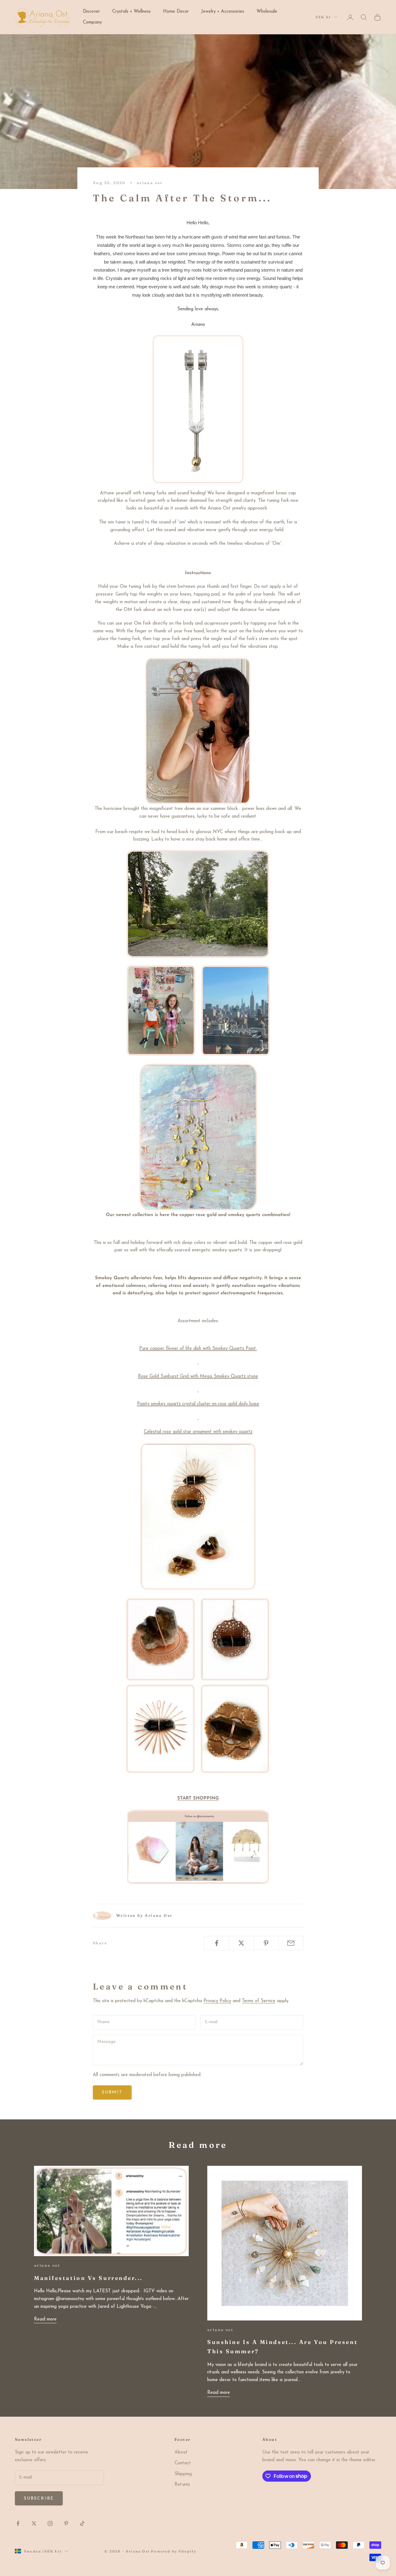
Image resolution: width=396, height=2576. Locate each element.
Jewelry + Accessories (223, 12)
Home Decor (176, 12)
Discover (91, 12)
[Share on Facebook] (216, 1943)
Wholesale (267, 12)
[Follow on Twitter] (34, 2523)
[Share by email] (291, 1943)
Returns (182, 2485)
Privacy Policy (217, 2001)
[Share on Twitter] (241, 1943)
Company (92, 22)
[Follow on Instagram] (50, 2523)
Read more (45, 2319)
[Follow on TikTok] (82, 2523)
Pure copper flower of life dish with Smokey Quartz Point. (198, 1349)
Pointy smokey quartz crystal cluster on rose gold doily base (198, 1404)
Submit (112, 2092)
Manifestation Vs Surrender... (88, 2278)
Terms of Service (259, 2001)
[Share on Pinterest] (266, 1943)
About (181, 2452)
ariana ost (150, 183)
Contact (183, 2463)
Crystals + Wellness (131, 12)
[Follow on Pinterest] (66, 2523)
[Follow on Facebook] (18, 2523)
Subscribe (39, 2499)
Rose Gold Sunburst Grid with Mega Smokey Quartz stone (198, 1376)
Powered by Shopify (174, 2551)
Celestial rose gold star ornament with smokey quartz (198, 1432)
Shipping (183, 2474)
